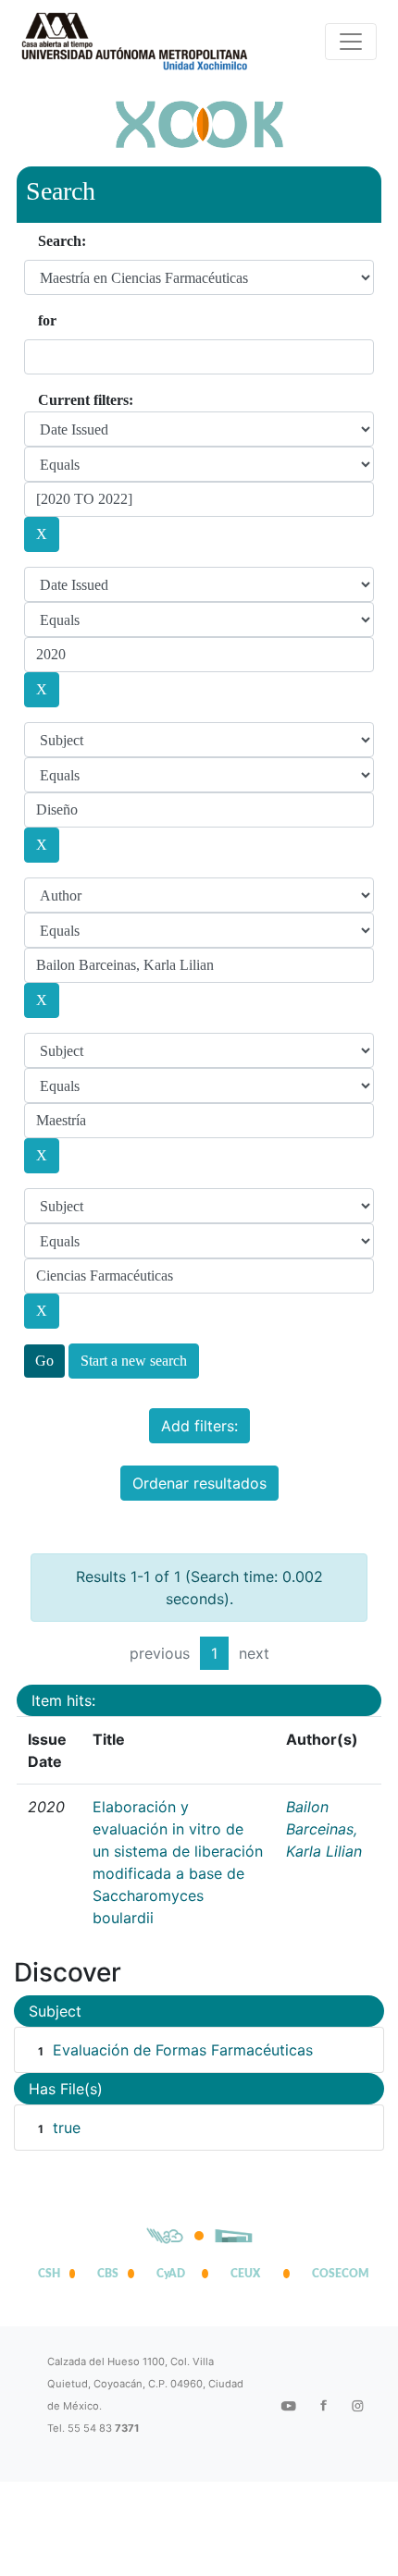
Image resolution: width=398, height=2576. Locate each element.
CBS (108, 2274)
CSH (49, 2274)
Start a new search (134, 1361)
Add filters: (199, 1426)
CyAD (171, 2274)
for (47, 320)
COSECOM (336, 2274)
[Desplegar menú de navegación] (351, 42)
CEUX (245, 2274)
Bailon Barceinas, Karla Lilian (324, 1829)
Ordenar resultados (199, 1483)
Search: (62, 241)
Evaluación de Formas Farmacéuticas (183, 2050)
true (67, 2128)
